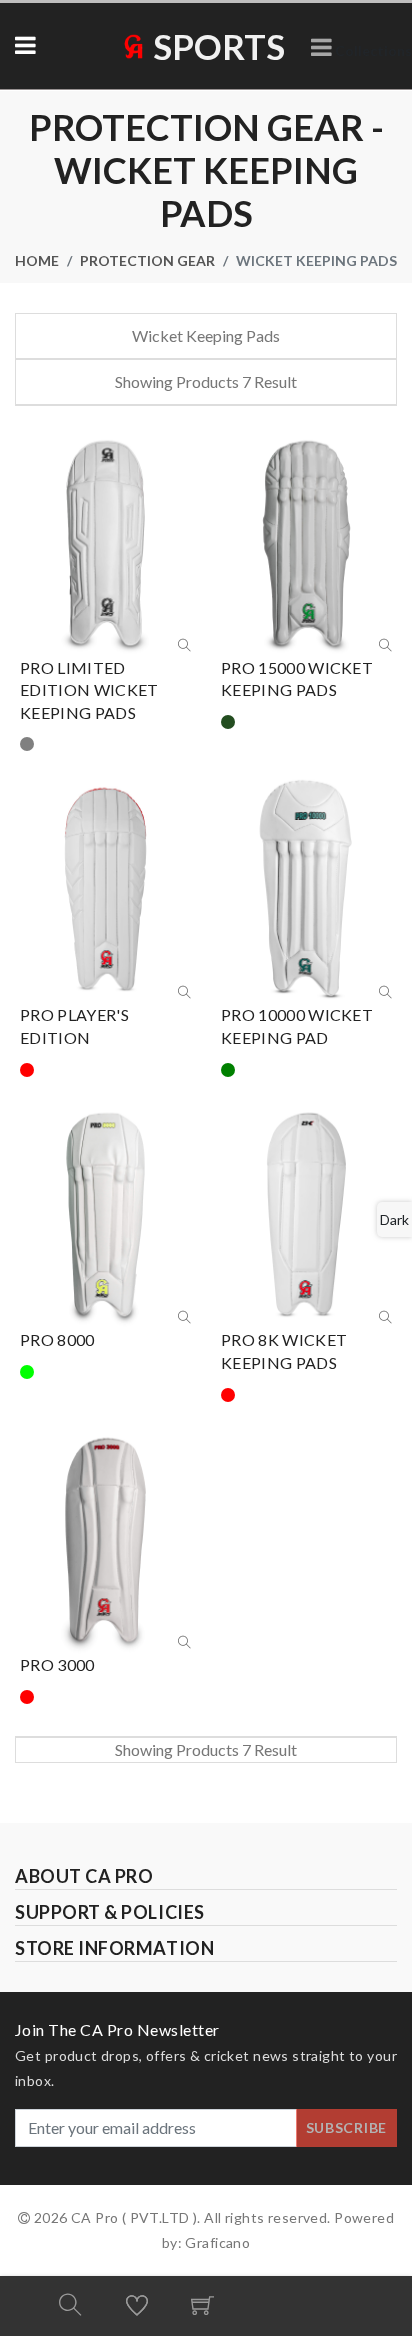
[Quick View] (184, 645)
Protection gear (147, 260)
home (37, 260)
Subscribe (346, 2127)
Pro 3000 (57, 1664)
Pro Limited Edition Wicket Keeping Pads (89, 690)
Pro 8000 (57, 1339)
